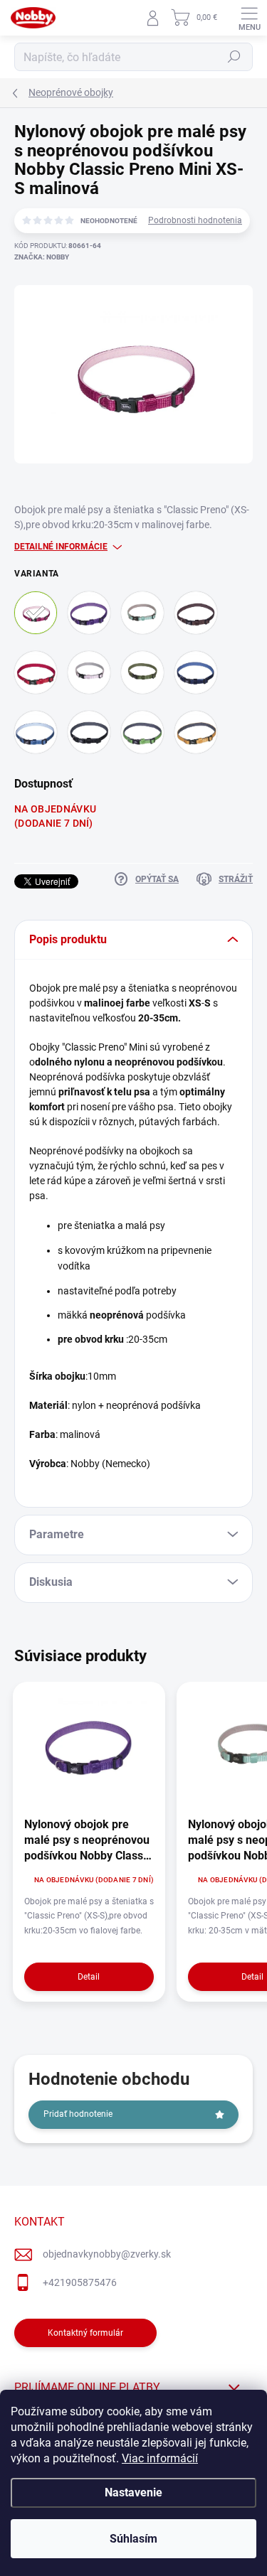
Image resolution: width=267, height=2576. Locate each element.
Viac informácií (160, 2458)
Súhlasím (133, 2539)
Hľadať (234, 57)
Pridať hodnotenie (78, 2114)
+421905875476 (80, 2282)
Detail (89, 1977)
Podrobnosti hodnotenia (195, 220)
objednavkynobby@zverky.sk (107, 2254)
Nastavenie (133, 2492)
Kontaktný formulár (85, 2333)
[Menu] (249, 18)
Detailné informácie (61, 547)
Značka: (42, 257)
